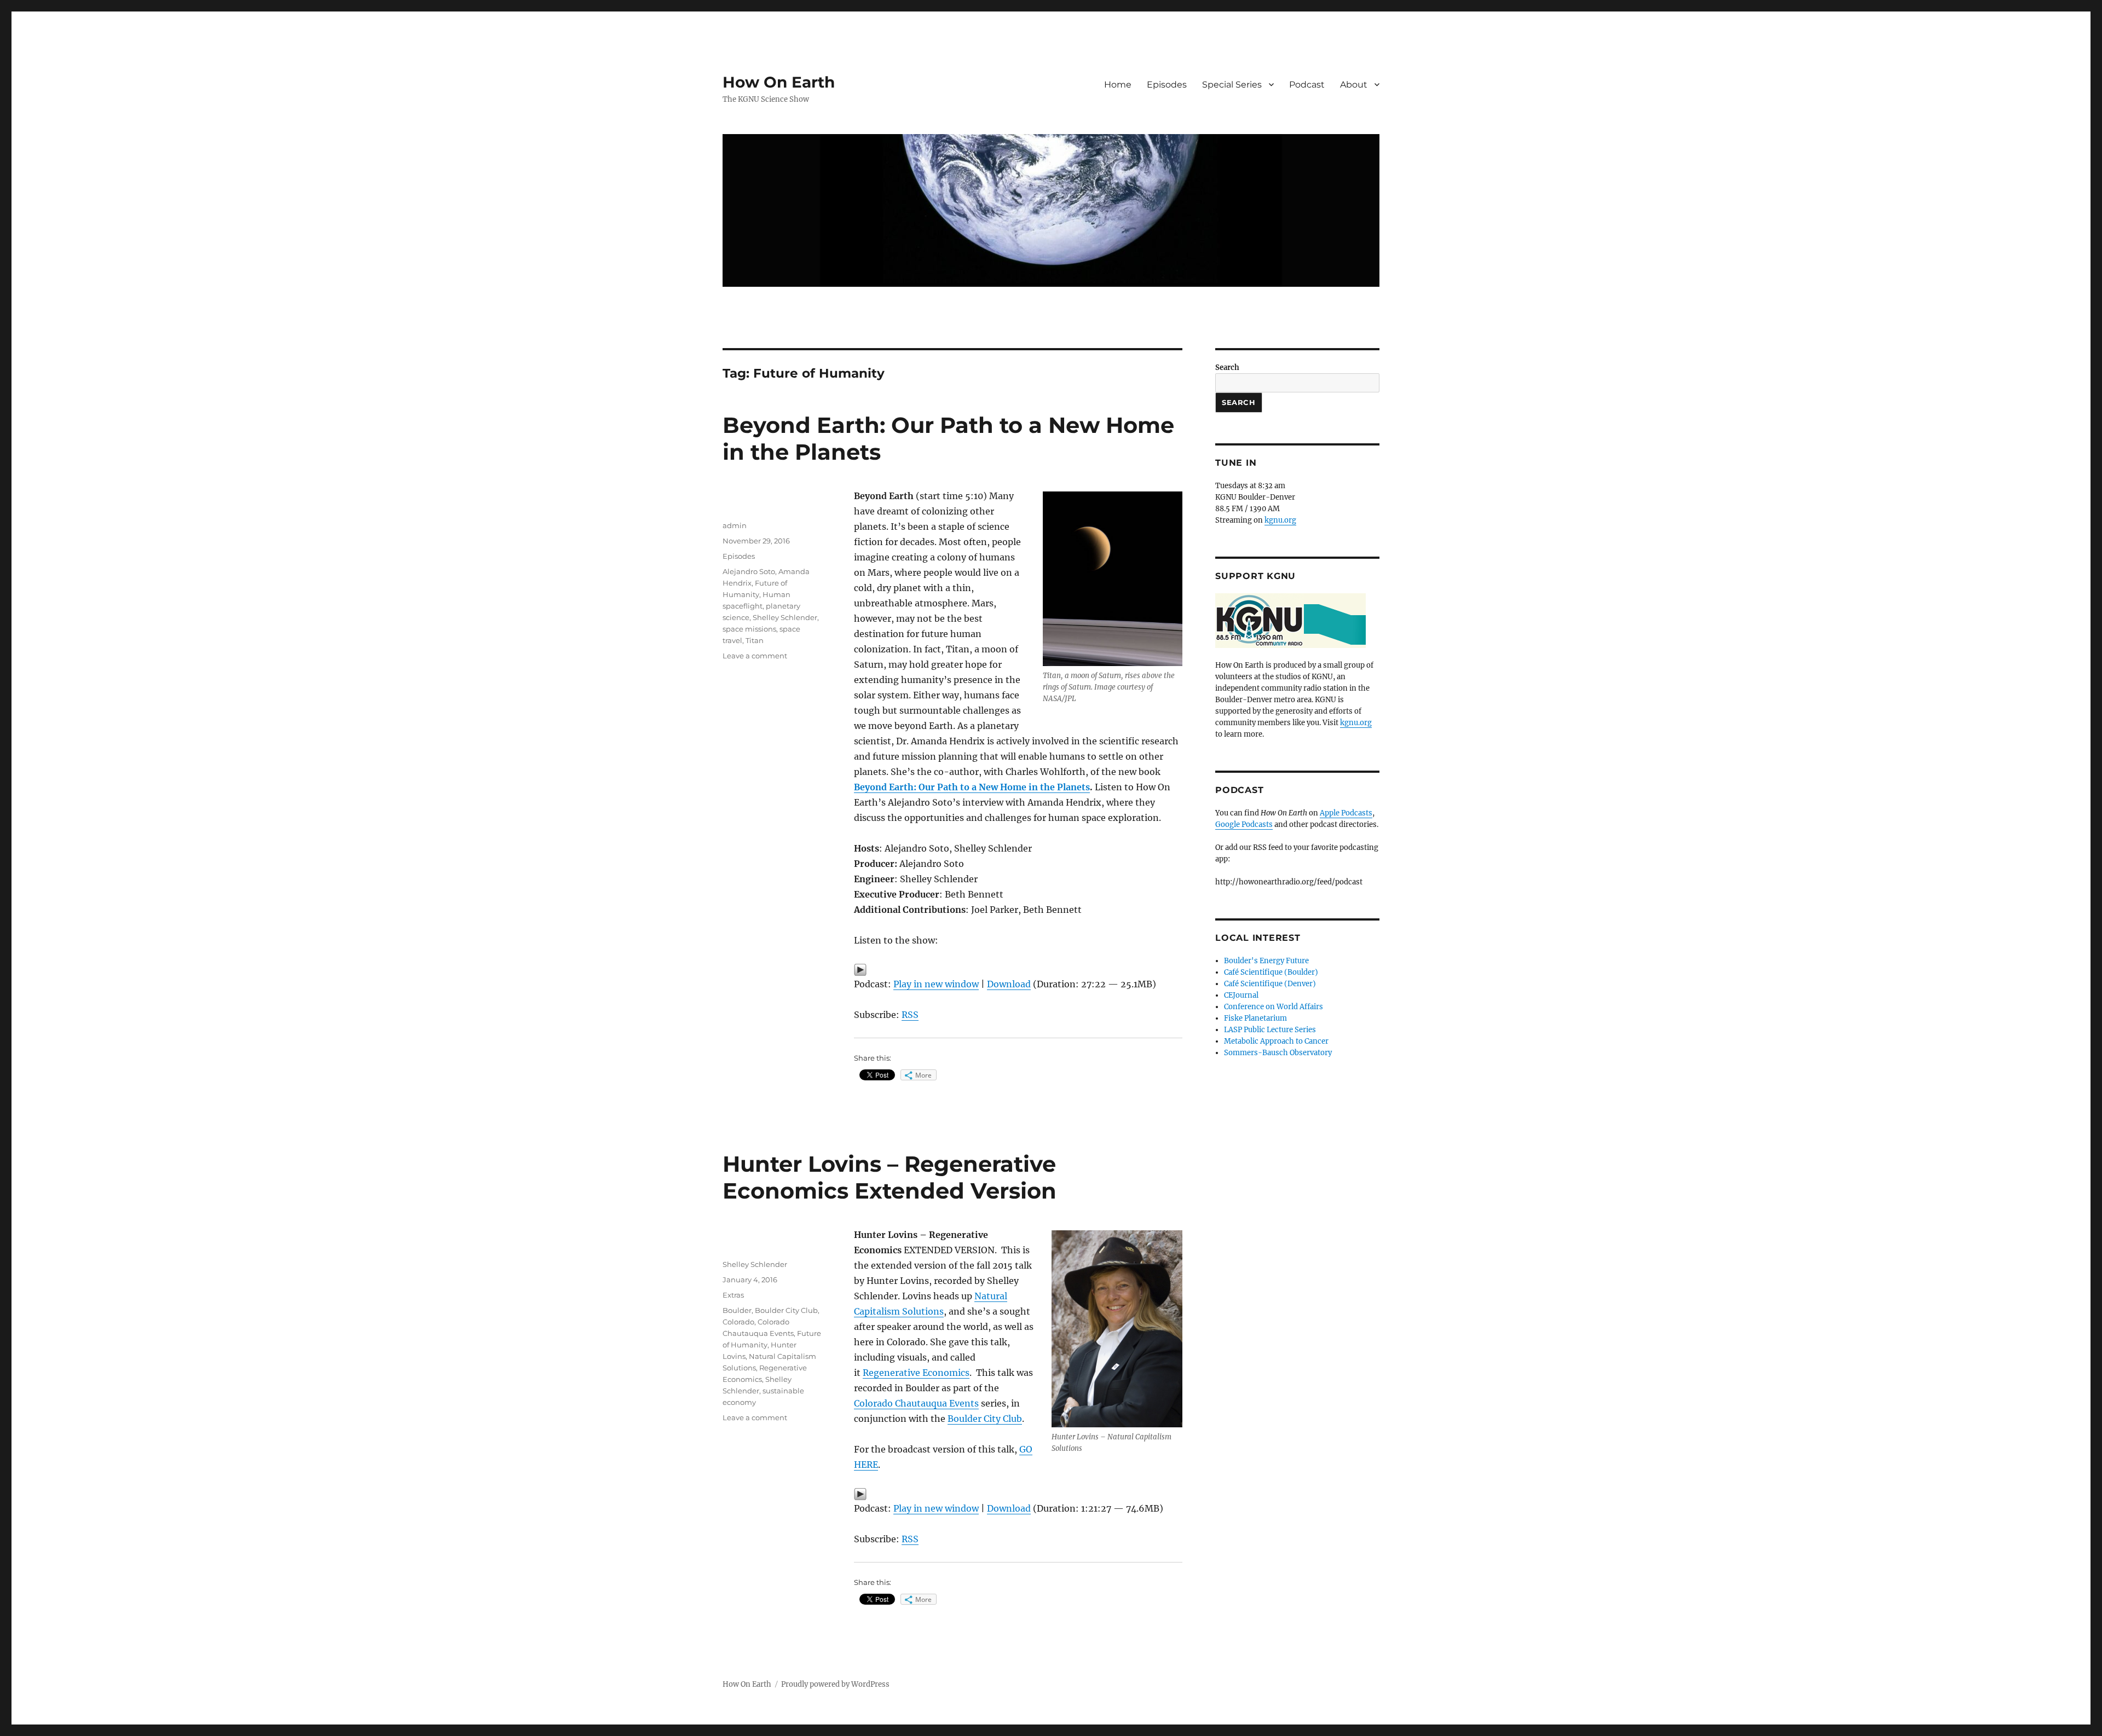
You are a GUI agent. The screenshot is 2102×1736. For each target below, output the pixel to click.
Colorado (738, 1322)
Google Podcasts (1244, 824)
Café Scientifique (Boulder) (1271, 972)
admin (735, 525)
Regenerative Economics (916, 1373)
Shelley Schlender (785, 617)
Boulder (737, 1310)
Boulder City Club (985, 1419)
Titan (755, 640)
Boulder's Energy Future (1266, 961)
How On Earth (779, 82)
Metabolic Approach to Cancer (1276, 1041)
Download (1009, 984)
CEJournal (1241, 995)
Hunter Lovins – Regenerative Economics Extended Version (890, 1177)
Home (1118, 85)
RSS (910, 1015)
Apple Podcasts (1346, 813)
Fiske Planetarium (1255, 1018)
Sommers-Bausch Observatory (1278, 1053)
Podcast (1307, 85)
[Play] (1018, 970)
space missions (749, 629)
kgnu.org (1280, 520)
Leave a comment (755, 656)
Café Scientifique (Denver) (1270, 984)
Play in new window (936, 984)
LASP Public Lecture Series (1270, 1030)
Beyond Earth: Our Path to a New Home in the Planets (972, 787)
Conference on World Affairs (1274, 1007)
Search (1227, 368)
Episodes (1167, 85)
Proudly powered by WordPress (835, 1684)
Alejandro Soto (749, 571)
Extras (733, 1295)
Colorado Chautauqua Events (916, 1403)
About (1354, 85)
